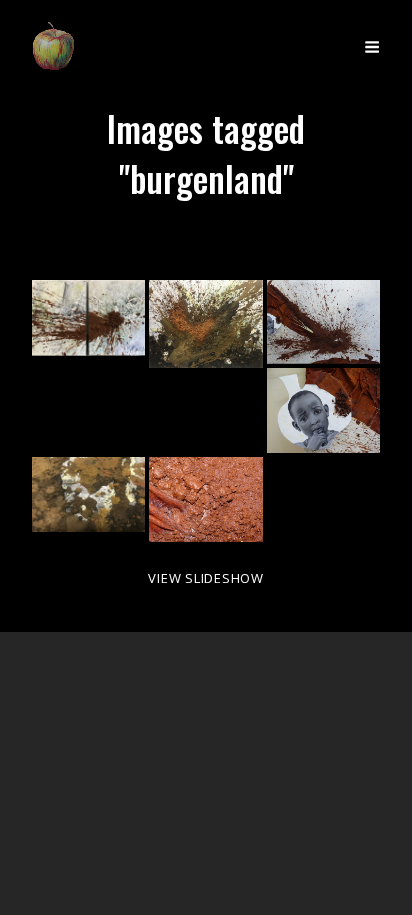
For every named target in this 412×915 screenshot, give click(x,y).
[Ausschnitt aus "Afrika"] (323, 410)
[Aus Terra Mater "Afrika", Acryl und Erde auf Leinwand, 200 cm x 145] (323, 322)
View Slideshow (206, 578)
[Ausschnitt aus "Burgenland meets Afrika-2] (88, 495)
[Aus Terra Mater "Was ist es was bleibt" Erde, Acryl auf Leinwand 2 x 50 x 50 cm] (88, 318)
